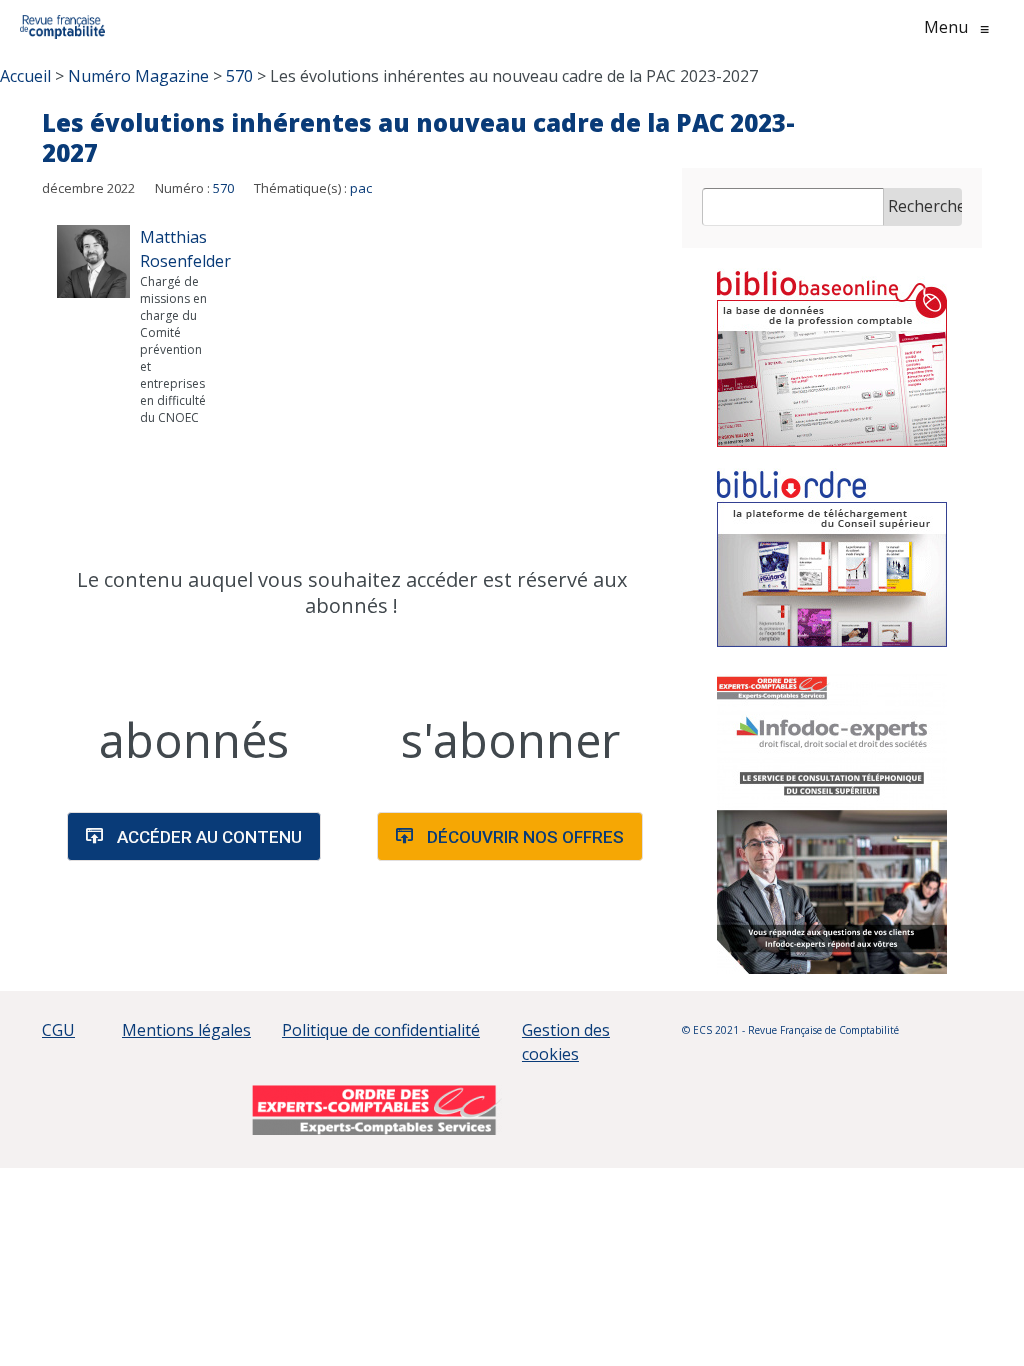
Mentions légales (186, 1030)
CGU (58, 1030)
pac (361, 188)
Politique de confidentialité (381, 1030)
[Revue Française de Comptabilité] (62, 27)
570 (223, 188)
